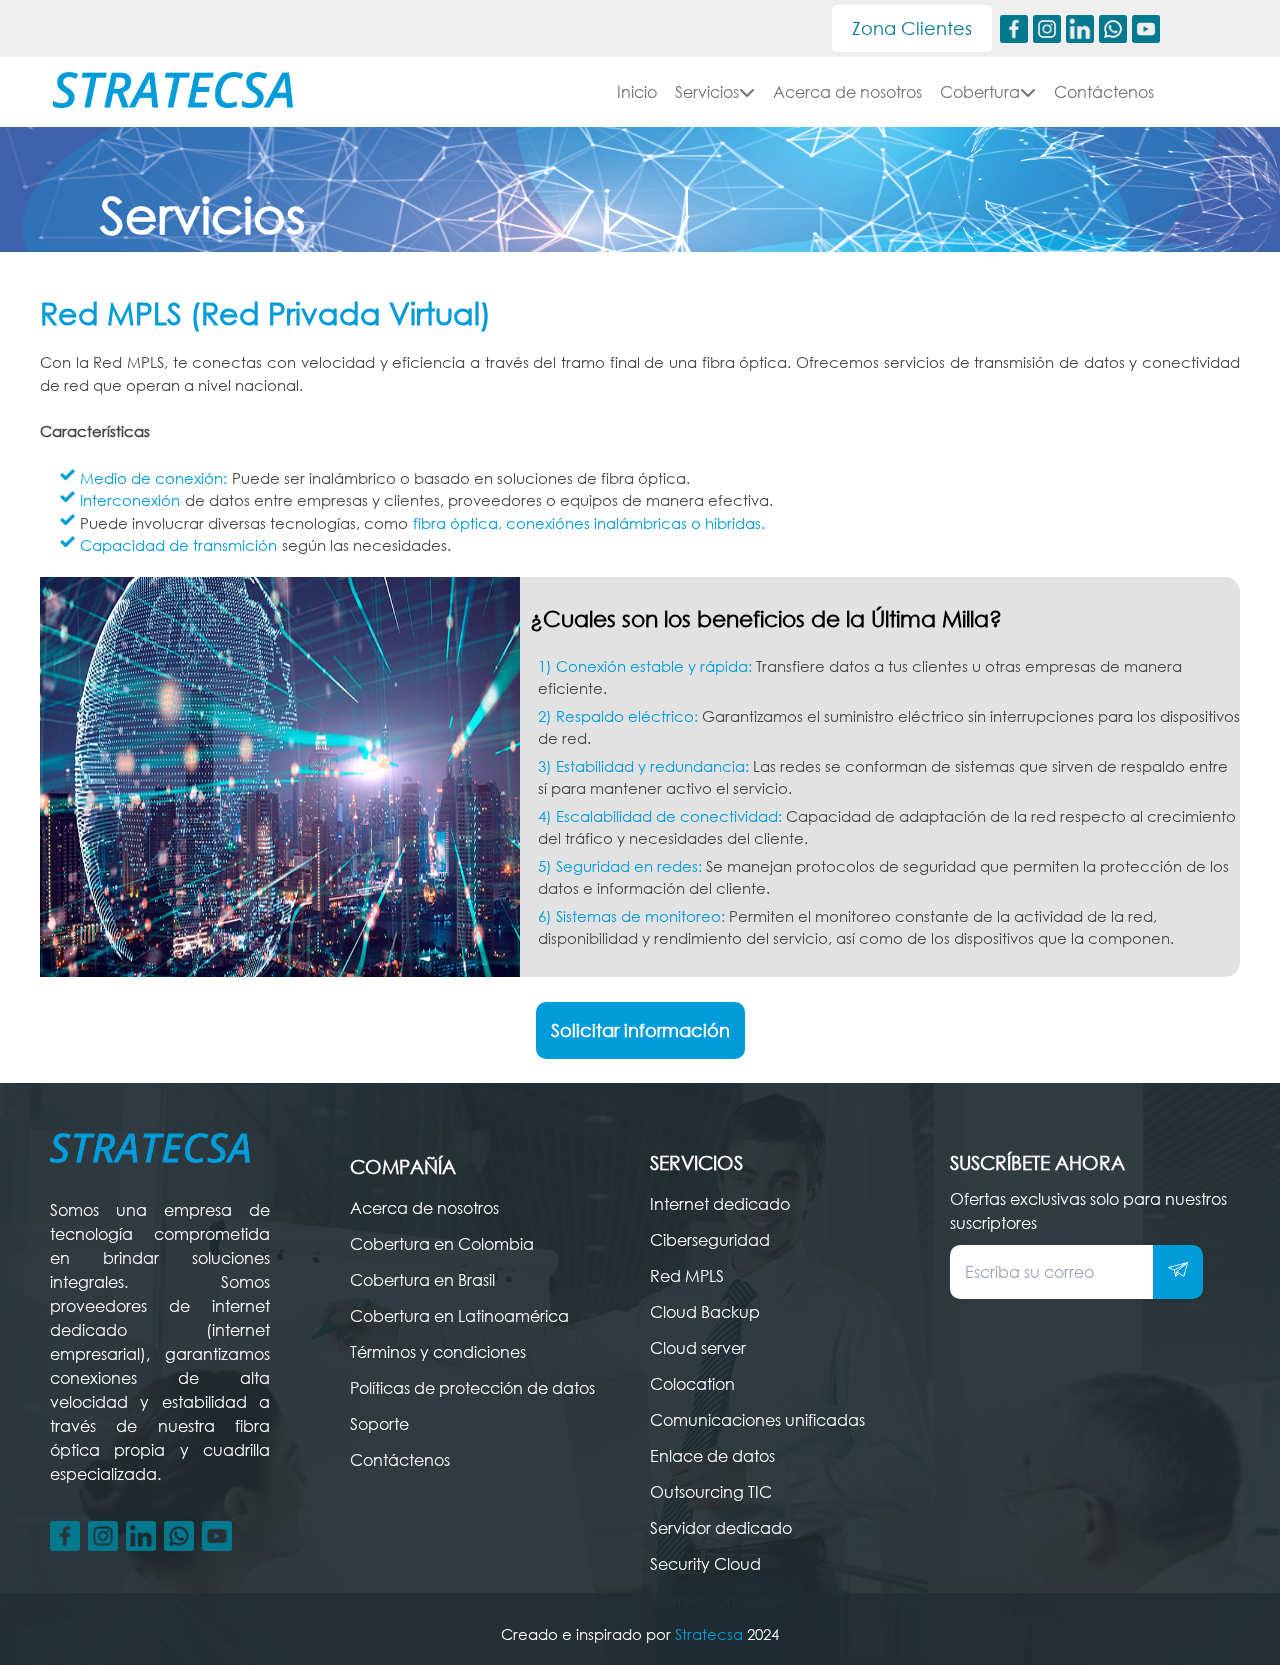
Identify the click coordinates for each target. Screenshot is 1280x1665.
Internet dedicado (720, 1204)
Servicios (707, 92)
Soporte (379, 1424)
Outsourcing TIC (711, 1492)
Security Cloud (705, 1564)
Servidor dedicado (721, 1528)
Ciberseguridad (710, 1240)
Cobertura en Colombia (442, 1244)
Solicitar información (640, 1030)
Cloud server (698, 1348)
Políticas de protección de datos (472, 1388)
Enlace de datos (712, 1456)
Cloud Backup (705, 1312)
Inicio (637, 92)
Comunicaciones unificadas (757, 1420)
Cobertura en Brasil (422, 1280)
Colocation (692, 1384)
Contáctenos (1104, 92)
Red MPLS (687, 1276)
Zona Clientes (912, 28)
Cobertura (980, 92)
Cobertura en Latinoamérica (459, 1316)
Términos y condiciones (438, 1352)
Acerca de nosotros (847, 92)
